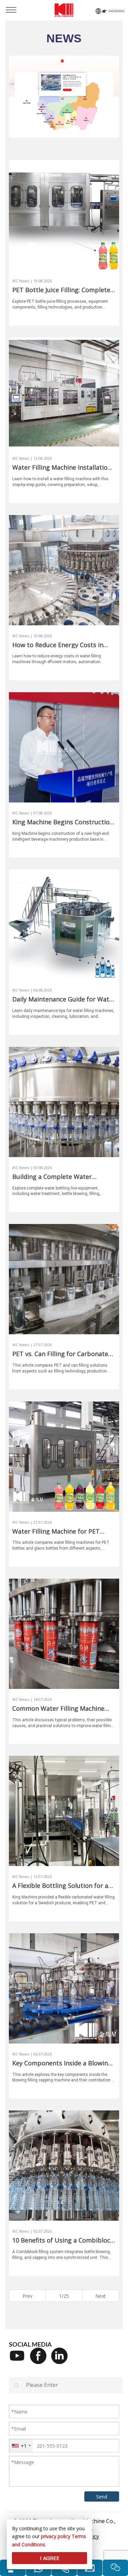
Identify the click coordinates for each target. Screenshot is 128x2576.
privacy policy (56, 2536)
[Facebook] (41, 2360)
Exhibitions (117, 10)
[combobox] (21, 2446)
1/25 (64, 2296)
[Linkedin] (62, 2360)
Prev (27, 2296)
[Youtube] (19, 2360)
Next (101, 2296)
